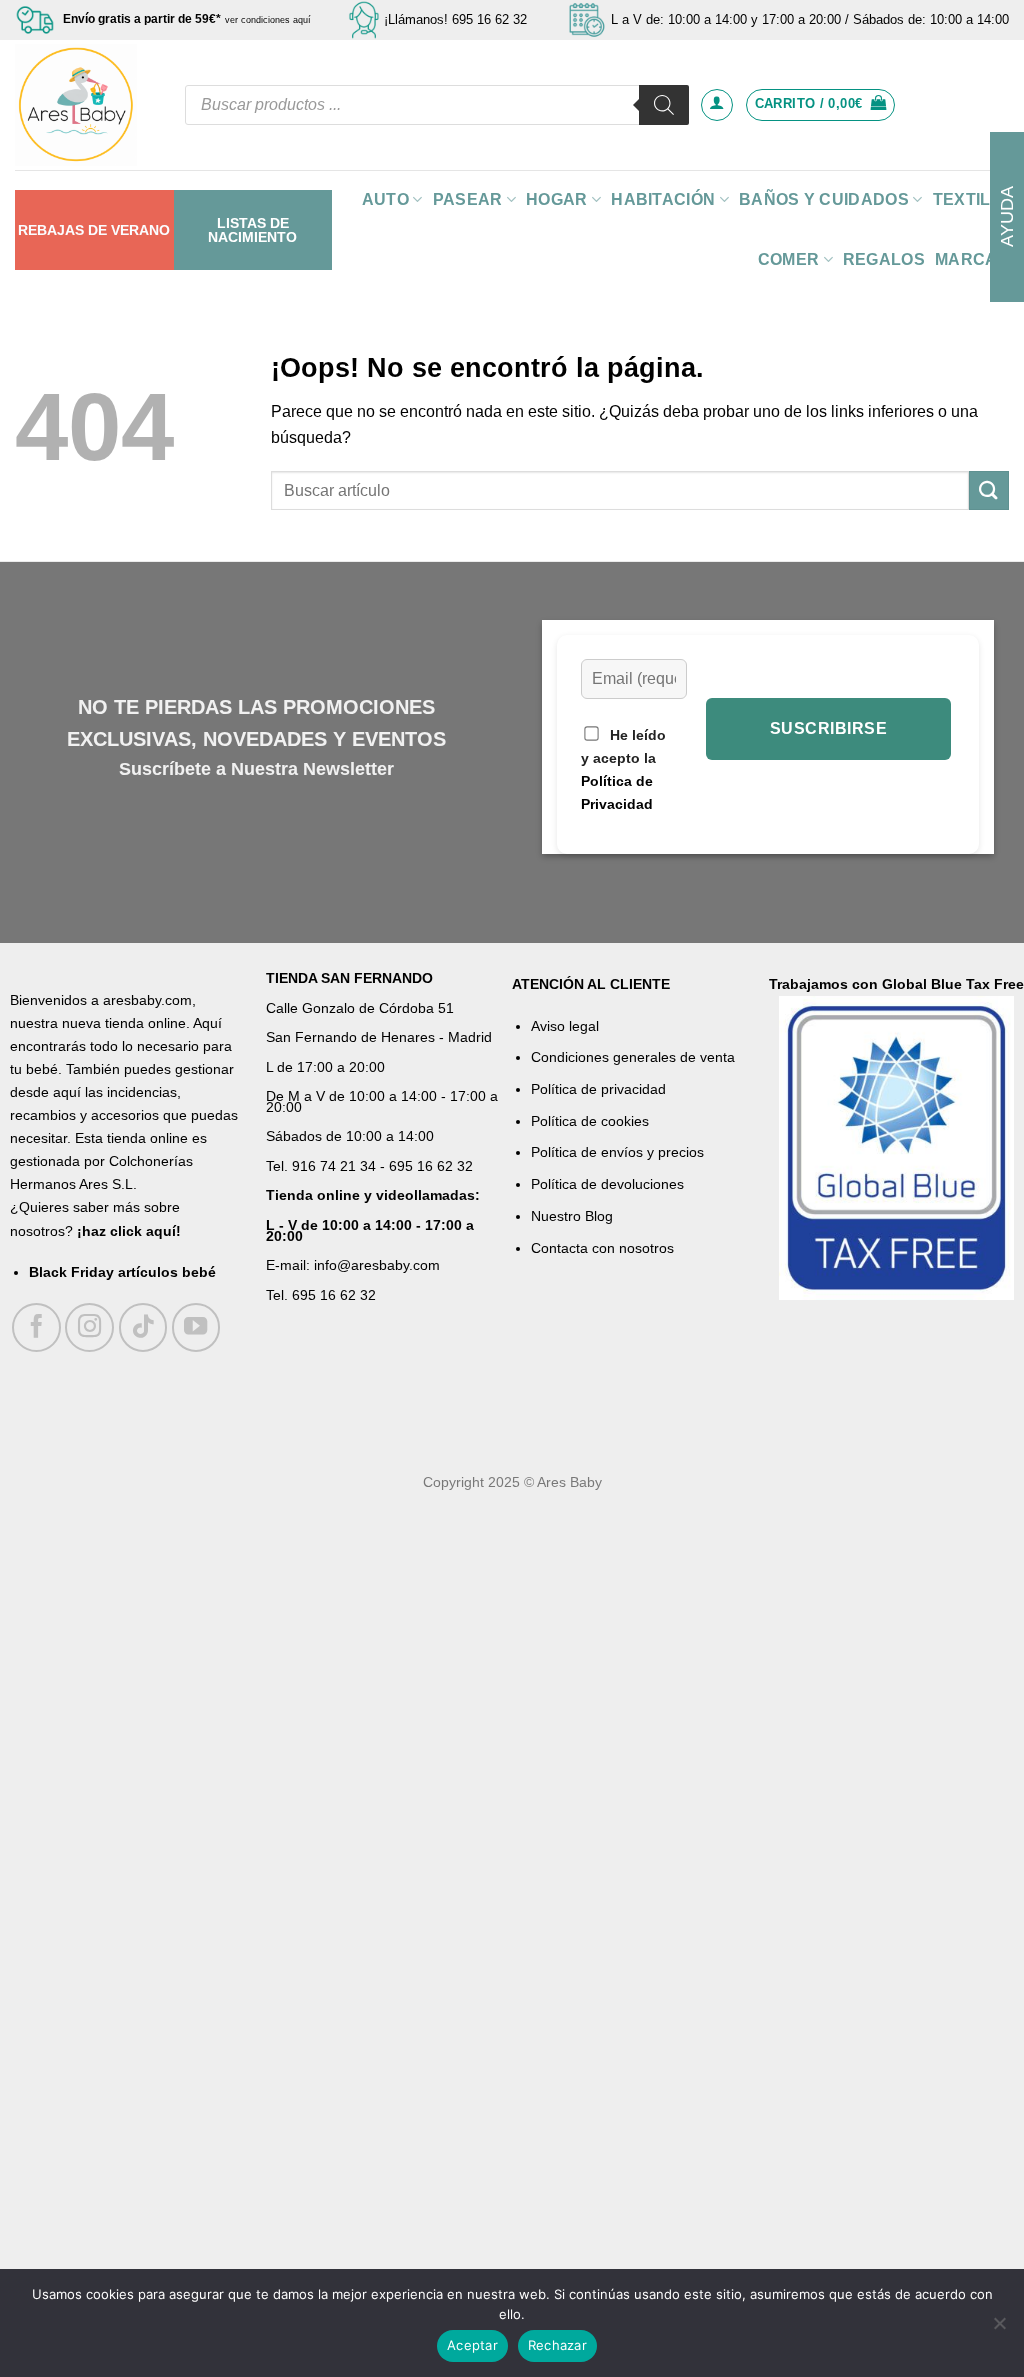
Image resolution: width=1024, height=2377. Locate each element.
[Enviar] (989, 490)
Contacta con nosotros (602, 1248)
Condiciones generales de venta (633, 1057)
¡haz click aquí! (129, 1231)
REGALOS (884, 259)
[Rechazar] (999, 2329)
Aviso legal (565, 1026)
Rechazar (557, 2345)
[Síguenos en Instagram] (89, 1327)
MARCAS (972, 259)
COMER (789, 259)
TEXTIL (962, 199)
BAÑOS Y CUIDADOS (824, 199)
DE (97, 230)
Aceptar (472, 2345)
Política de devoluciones (607, 1184)
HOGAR (557, 199)
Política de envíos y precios (617, 1152)
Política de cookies (590, 1121)
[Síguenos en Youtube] (196, 1327)
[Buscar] (664, 105)
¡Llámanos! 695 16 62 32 (455, 19)
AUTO (385, 199)
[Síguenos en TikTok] (143, 1327)
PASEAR (468, 199)
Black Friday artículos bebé (122, 1272)
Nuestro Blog (572, 1216)
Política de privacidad (598, 1089)
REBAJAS (51, 230)
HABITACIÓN (663, 199)
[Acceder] (717, 105)
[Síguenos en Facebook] (36, 1327)
